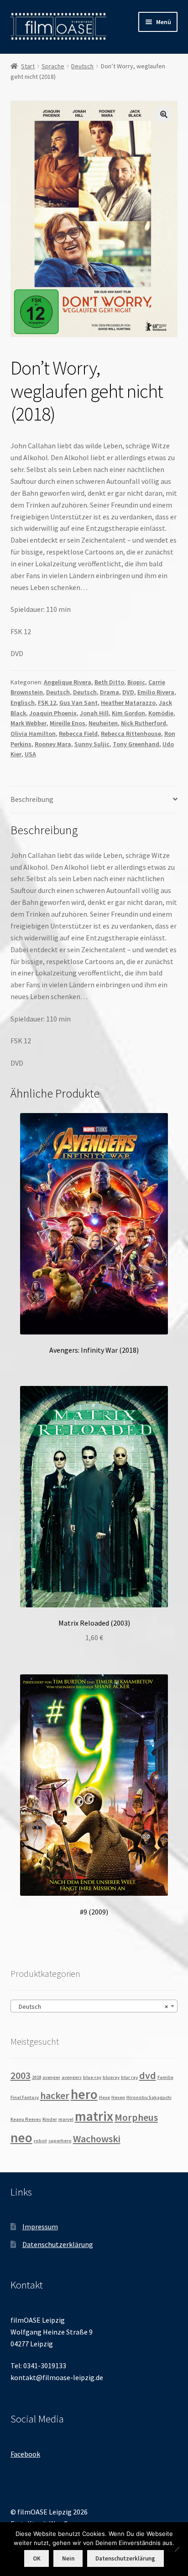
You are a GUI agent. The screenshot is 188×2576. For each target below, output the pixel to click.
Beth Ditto (109, 682)
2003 (21, 2075)
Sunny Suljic (92, 744)
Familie (165, 2077)
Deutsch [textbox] (91, 2006)
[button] (164, 114)
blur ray (129, 2077)
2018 (37, 2077)
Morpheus (136, 2117)
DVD (128, 692)
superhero (60, 2141)
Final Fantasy (25, 2097)
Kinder (50, 2119)
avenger (51, 2077)
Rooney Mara (53, 744)
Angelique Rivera (68, 682)
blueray (111, 2077)
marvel (66, 2119)
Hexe (104, 2097)
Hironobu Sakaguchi (149, 2097)
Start (28, 66)
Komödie (161, 713)
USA (30, 754)
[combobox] (94, 2006)
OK (37, 2558)
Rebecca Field (78, 734)
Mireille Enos (68, 723)
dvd (148, 2075)
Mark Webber (29, 723)
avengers (72, 2077)
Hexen (118, 2097)
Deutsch (82, 66)
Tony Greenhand (136, 744)
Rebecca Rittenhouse (131, 734)
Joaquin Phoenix (53, 713)
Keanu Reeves (26, 2119)
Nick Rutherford (144, 723)
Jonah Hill (94, 713)
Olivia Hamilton (33, 734)
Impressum (40, 2227)
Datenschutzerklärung (58, 2244)
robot (40, 2141)
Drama (110, 692)
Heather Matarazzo (128, 703)
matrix (94, 2116)
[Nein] (177, 2549)
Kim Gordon (128, 713)
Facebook (25, 2454)
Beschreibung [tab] (32, 799)
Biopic (136, 682)
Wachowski (97, 2139)
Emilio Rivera (156, 692)
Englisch (23, 703)
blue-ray (92, 2077)
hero (84, 2094)
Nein (68, 2558)
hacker (55, 2095)
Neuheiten (103, 723)
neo (21, 2137)
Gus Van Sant (78, 703)
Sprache (53, 66)
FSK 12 (47, 703)
